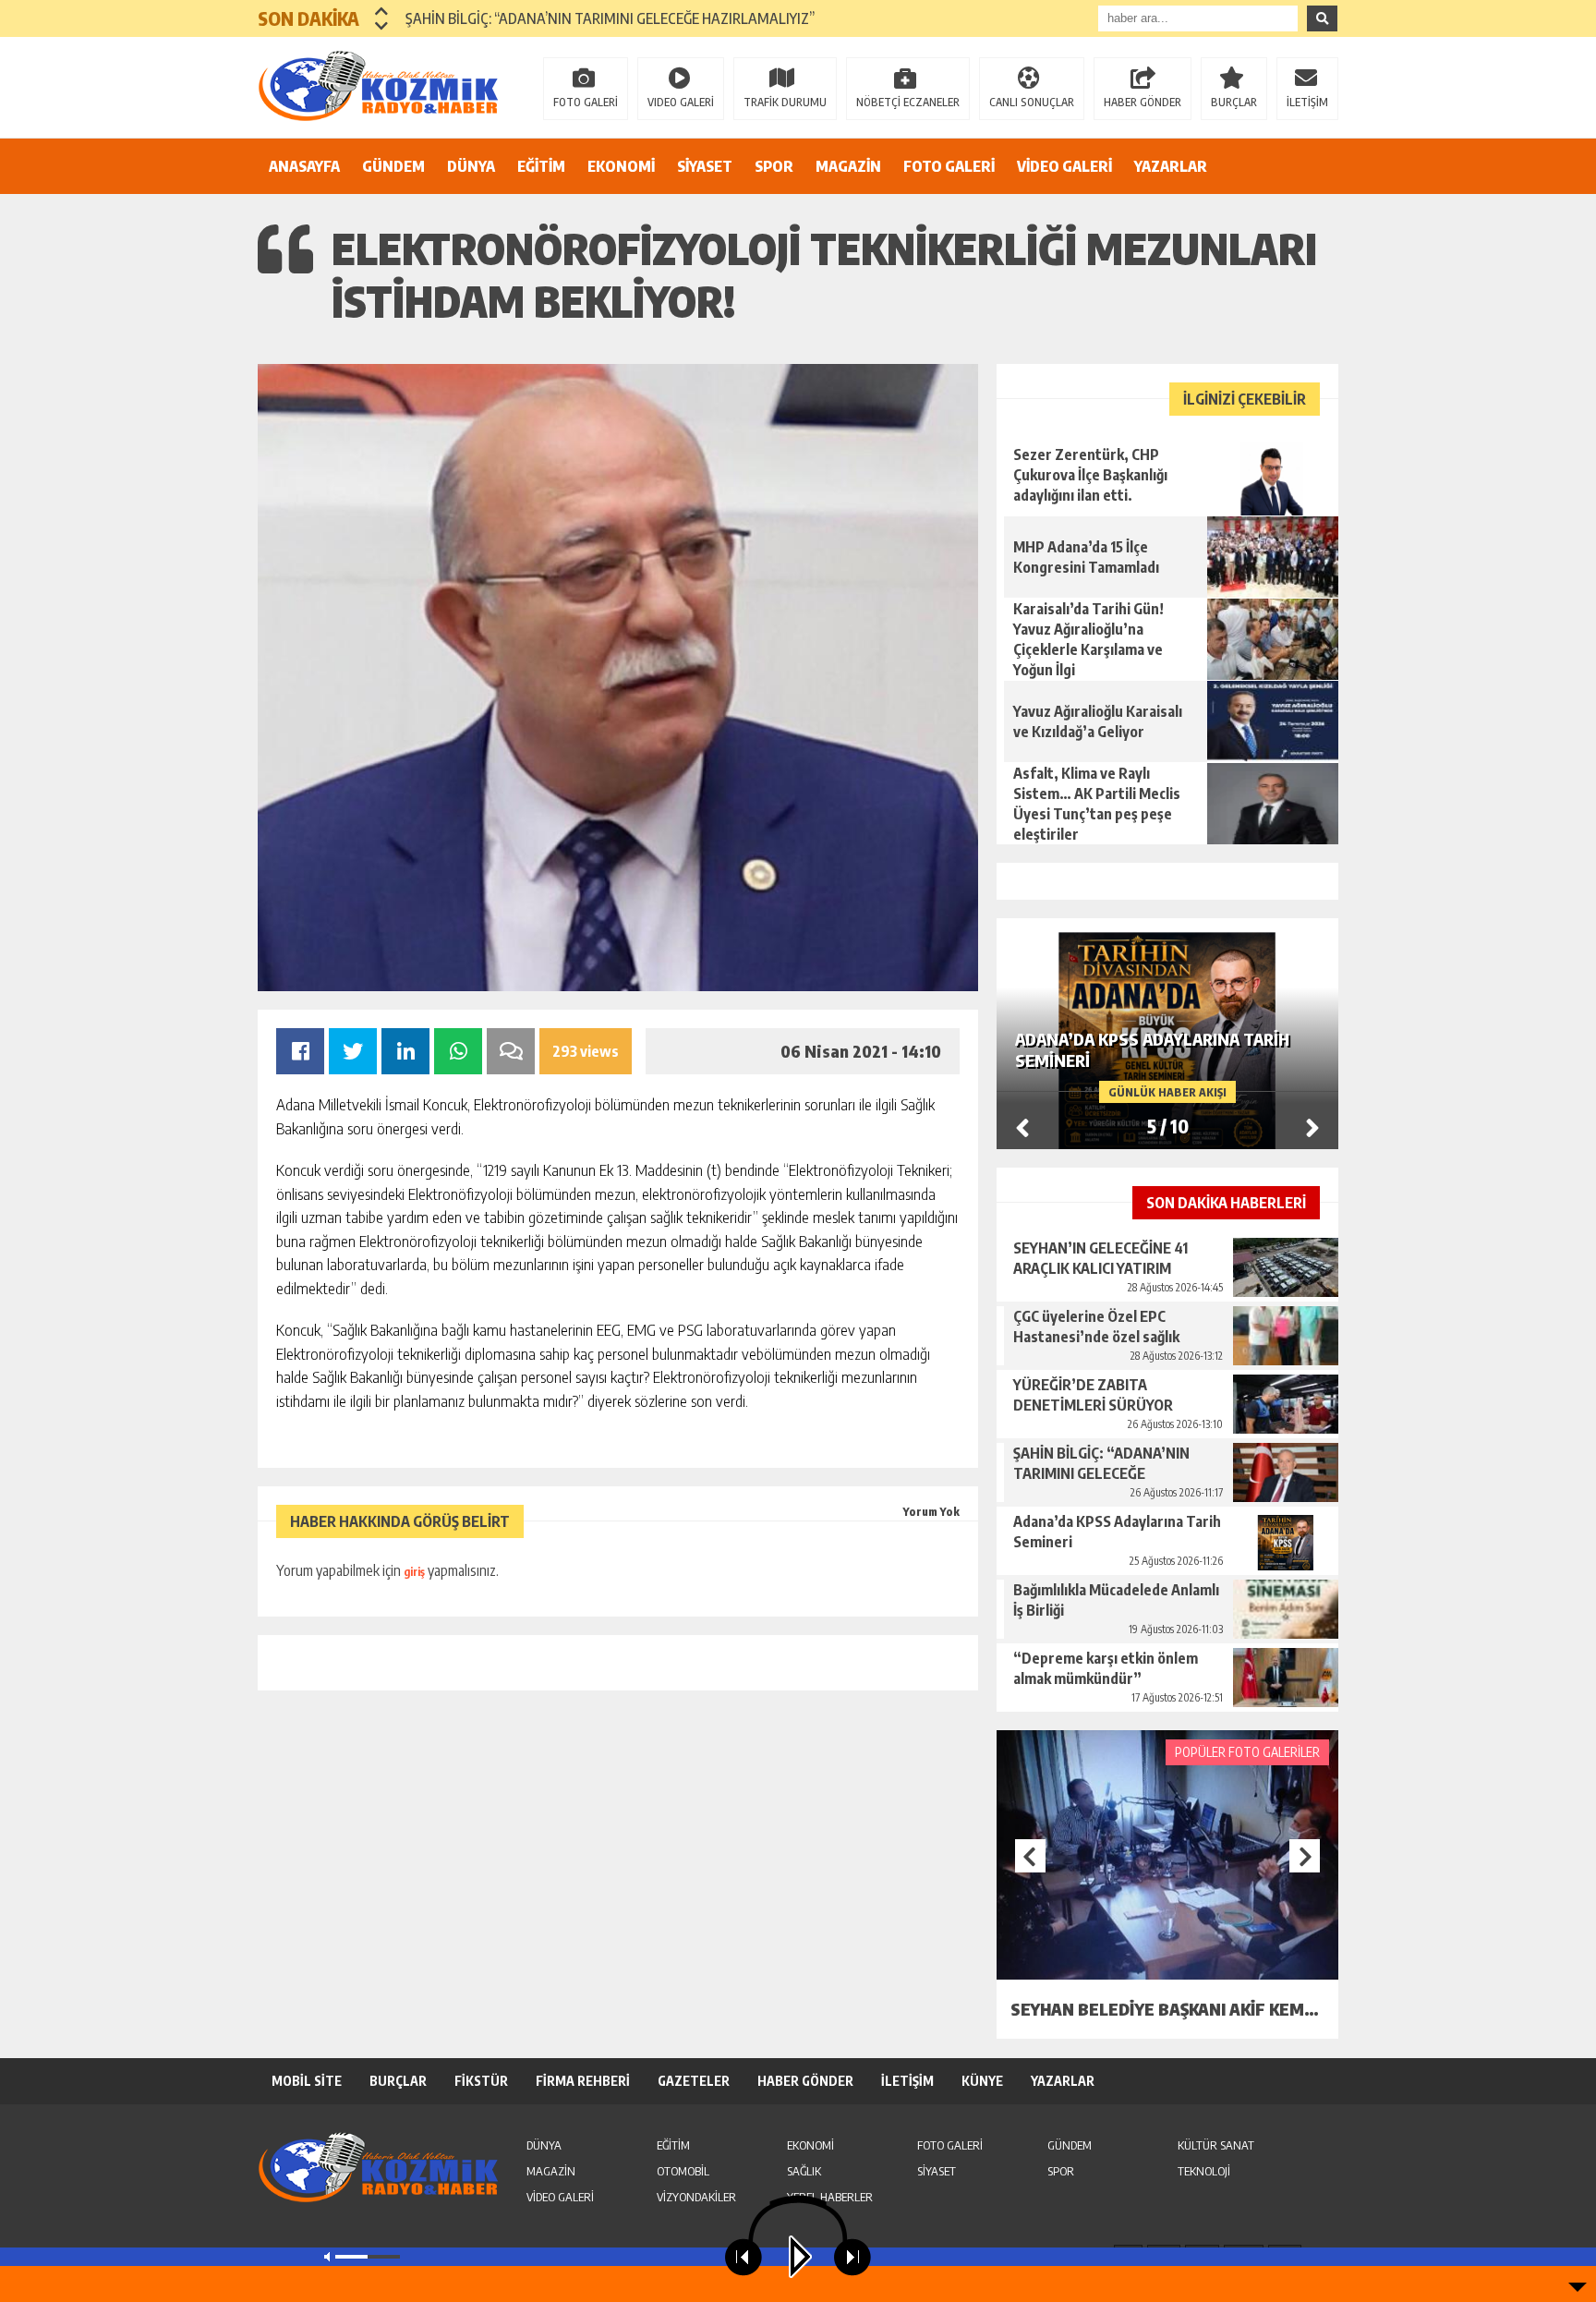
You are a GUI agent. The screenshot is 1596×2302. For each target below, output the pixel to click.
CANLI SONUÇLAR (1032, 102)
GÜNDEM (393, 166)
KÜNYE (982, 2081)
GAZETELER (694, 2081)
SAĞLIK (804, 2171)
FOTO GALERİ (586, 102)
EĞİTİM (541, 166)
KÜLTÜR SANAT (1216, 2145)
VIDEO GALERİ (681, 102)
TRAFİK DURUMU (785, 102)
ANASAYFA (304, 166)
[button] (382, 11)
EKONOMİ (621, 166)
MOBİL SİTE (307, 2081)
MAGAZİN (848, 166)
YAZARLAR (1171, 166)
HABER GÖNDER (1143, 102)
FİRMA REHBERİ (583, 2081)
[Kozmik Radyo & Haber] (378, 86)
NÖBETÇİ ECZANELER (908, 102)
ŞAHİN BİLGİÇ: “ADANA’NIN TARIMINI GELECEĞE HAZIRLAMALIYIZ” (610, 18)
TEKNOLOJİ (1204, 2171)
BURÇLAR (1234, 102)
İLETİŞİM (1307, 102)
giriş (414, 1572)
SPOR (774, 166)
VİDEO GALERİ (1064, 166)
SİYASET (705, 166)
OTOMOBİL (683, 2171)
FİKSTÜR (481, 2081)
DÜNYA (471, 166)
